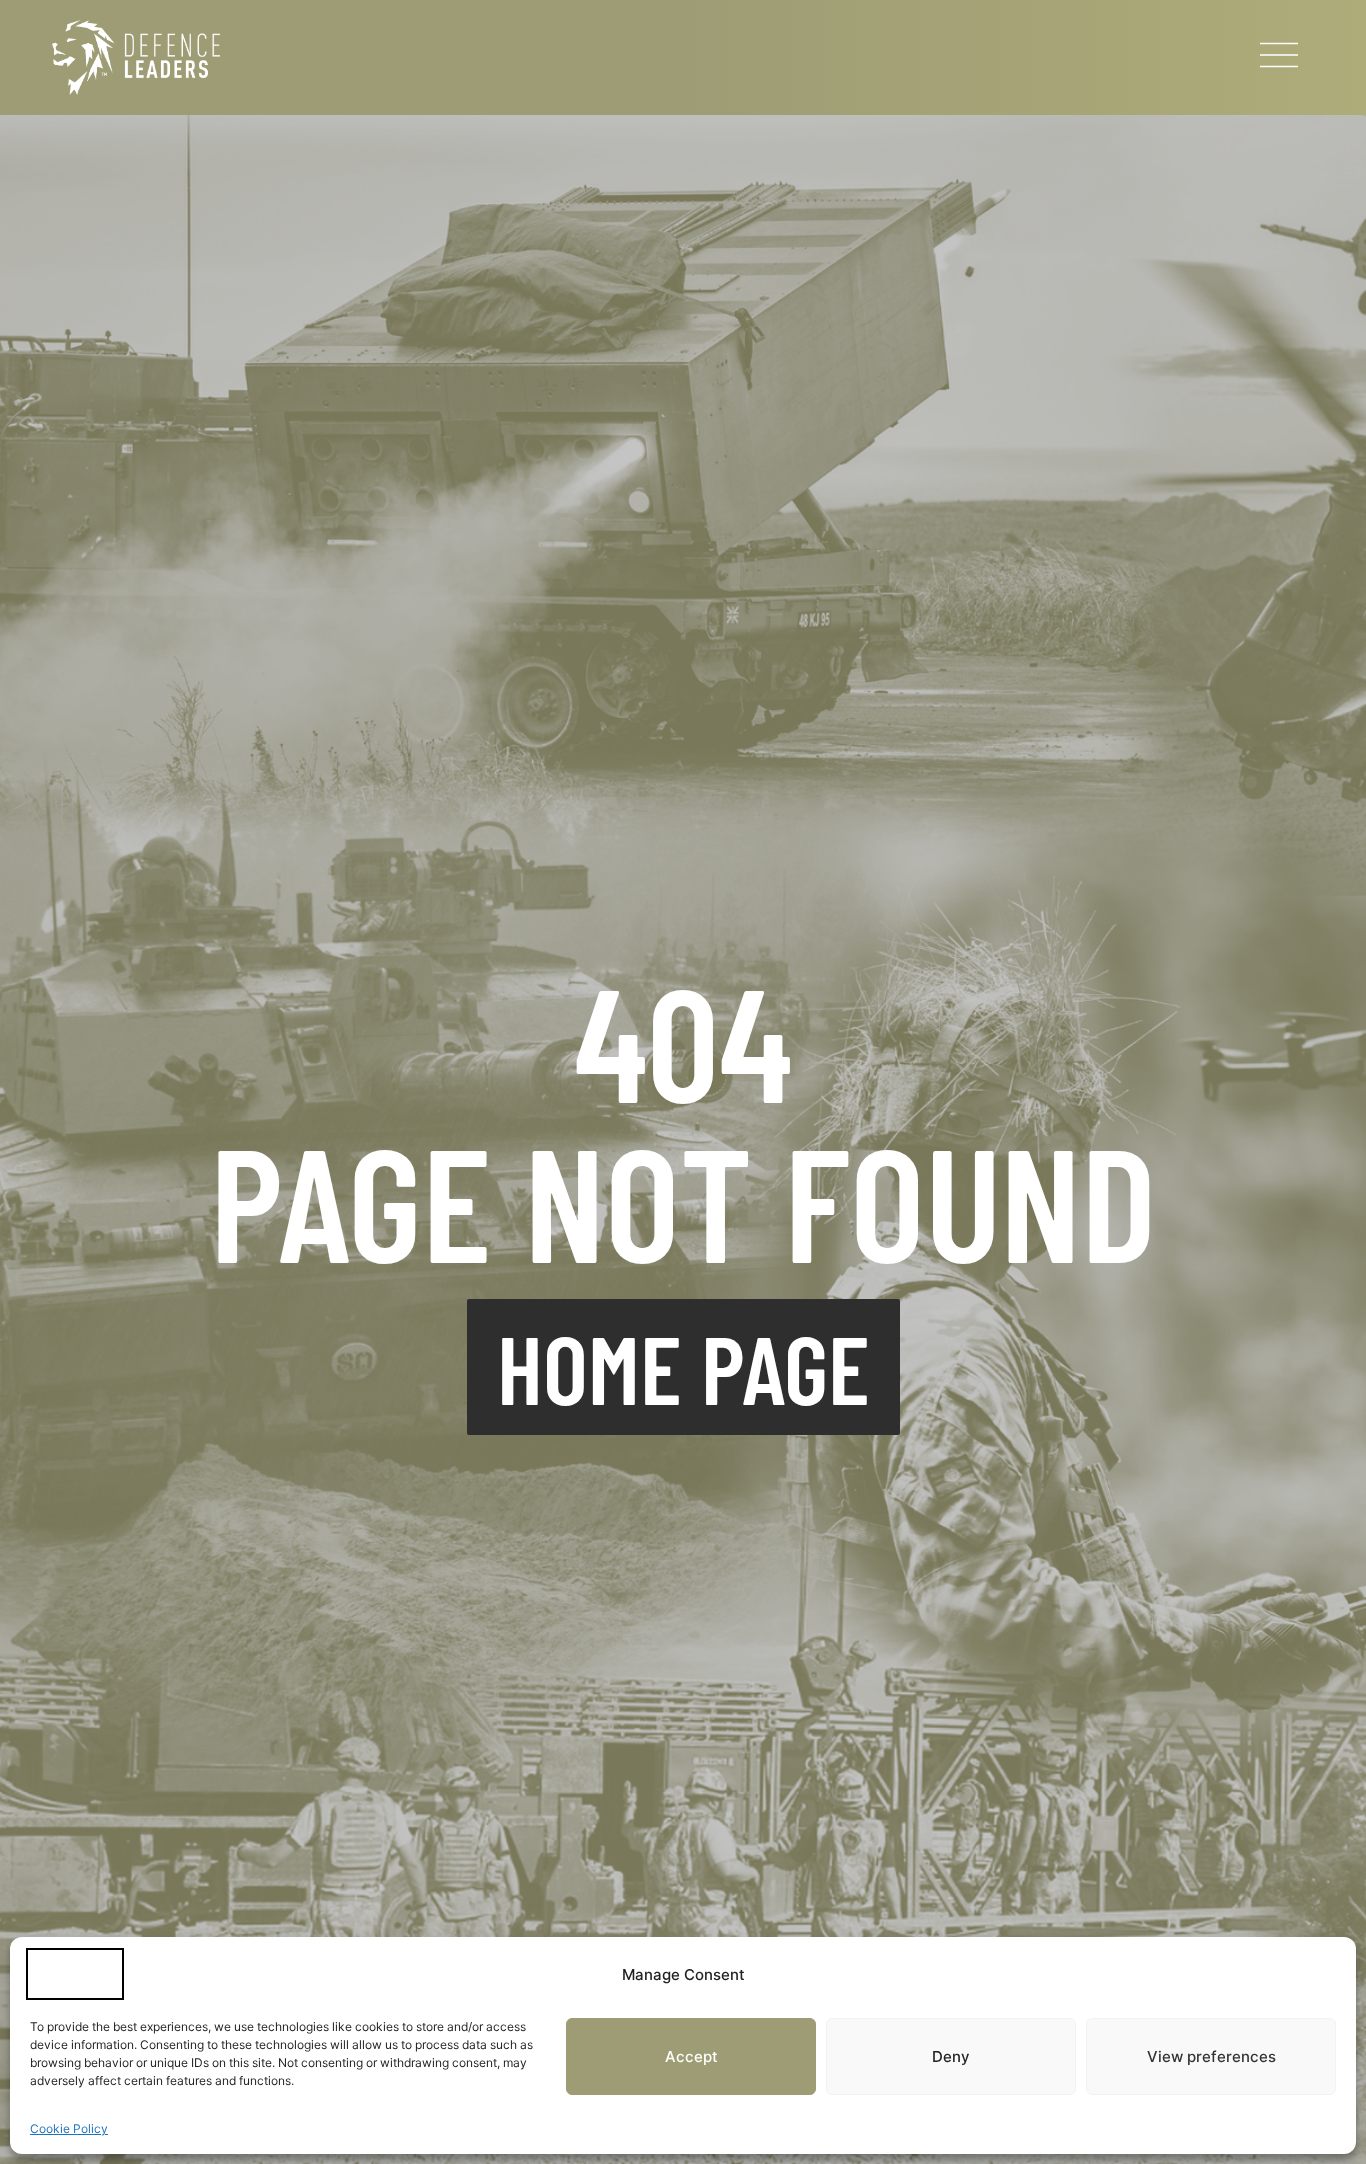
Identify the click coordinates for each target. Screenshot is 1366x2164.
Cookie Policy (69, 2128)
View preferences (1211, 2056)
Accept (691, 2056)
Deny (951, 2056)
